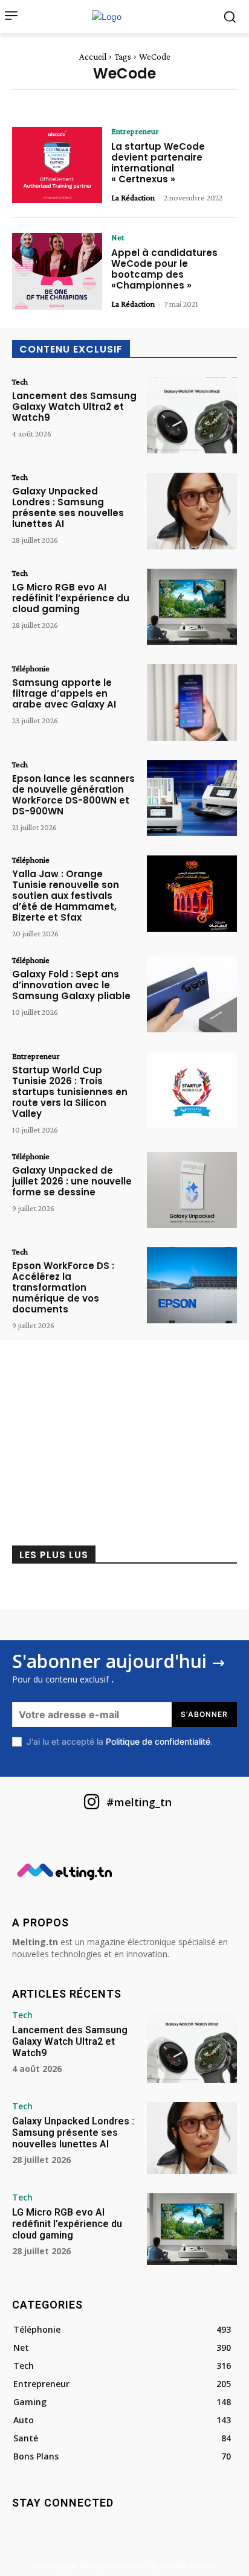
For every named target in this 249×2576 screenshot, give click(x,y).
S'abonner (204, 1714)
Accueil (93, 57)
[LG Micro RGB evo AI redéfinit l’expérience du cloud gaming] (192, 607)
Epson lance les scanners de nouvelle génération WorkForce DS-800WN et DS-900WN (73, 795)
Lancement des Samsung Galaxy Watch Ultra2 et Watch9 (74, 407)
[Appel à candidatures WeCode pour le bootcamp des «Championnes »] (57, 271)
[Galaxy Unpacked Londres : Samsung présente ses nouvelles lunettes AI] (192, 511)
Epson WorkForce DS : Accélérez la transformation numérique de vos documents (63, 1287)
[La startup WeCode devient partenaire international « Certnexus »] (57, 165)
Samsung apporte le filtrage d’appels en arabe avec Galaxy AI (64, 693)
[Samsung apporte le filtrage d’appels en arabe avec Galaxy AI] (192, 702)
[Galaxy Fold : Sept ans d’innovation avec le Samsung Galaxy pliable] (192, 994)
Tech (20, 382)
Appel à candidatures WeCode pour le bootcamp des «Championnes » (164, 269)
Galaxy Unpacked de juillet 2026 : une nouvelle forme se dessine (72, 1181)
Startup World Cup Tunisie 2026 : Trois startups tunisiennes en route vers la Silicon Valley (70, 1092)
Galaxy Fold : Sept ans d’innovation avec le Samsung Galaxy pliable (71, 985)
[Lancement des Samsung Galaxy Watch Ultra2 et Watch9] (192, 415)
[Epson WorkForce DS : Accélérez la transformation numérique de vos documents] (192, 1285)
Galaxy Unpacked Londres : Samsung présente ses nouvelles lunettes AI (68, 507)
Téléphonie (31, 668)
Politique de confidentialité (158, 1741)
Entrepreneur (135, 131)
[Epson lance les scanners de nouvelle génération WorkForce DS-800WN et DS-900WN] (192, 798)
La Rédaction (133, 197)
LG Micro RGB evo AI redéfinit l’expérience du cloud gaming (71, 598)
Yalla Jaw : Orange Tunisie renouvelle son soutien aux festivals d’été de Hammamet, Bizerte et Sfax (66, 896)
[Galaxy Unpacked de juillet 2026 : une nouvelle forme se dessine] (192, 1190)
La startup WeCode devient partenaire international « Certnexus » (158, 163)
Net (118, 237)
